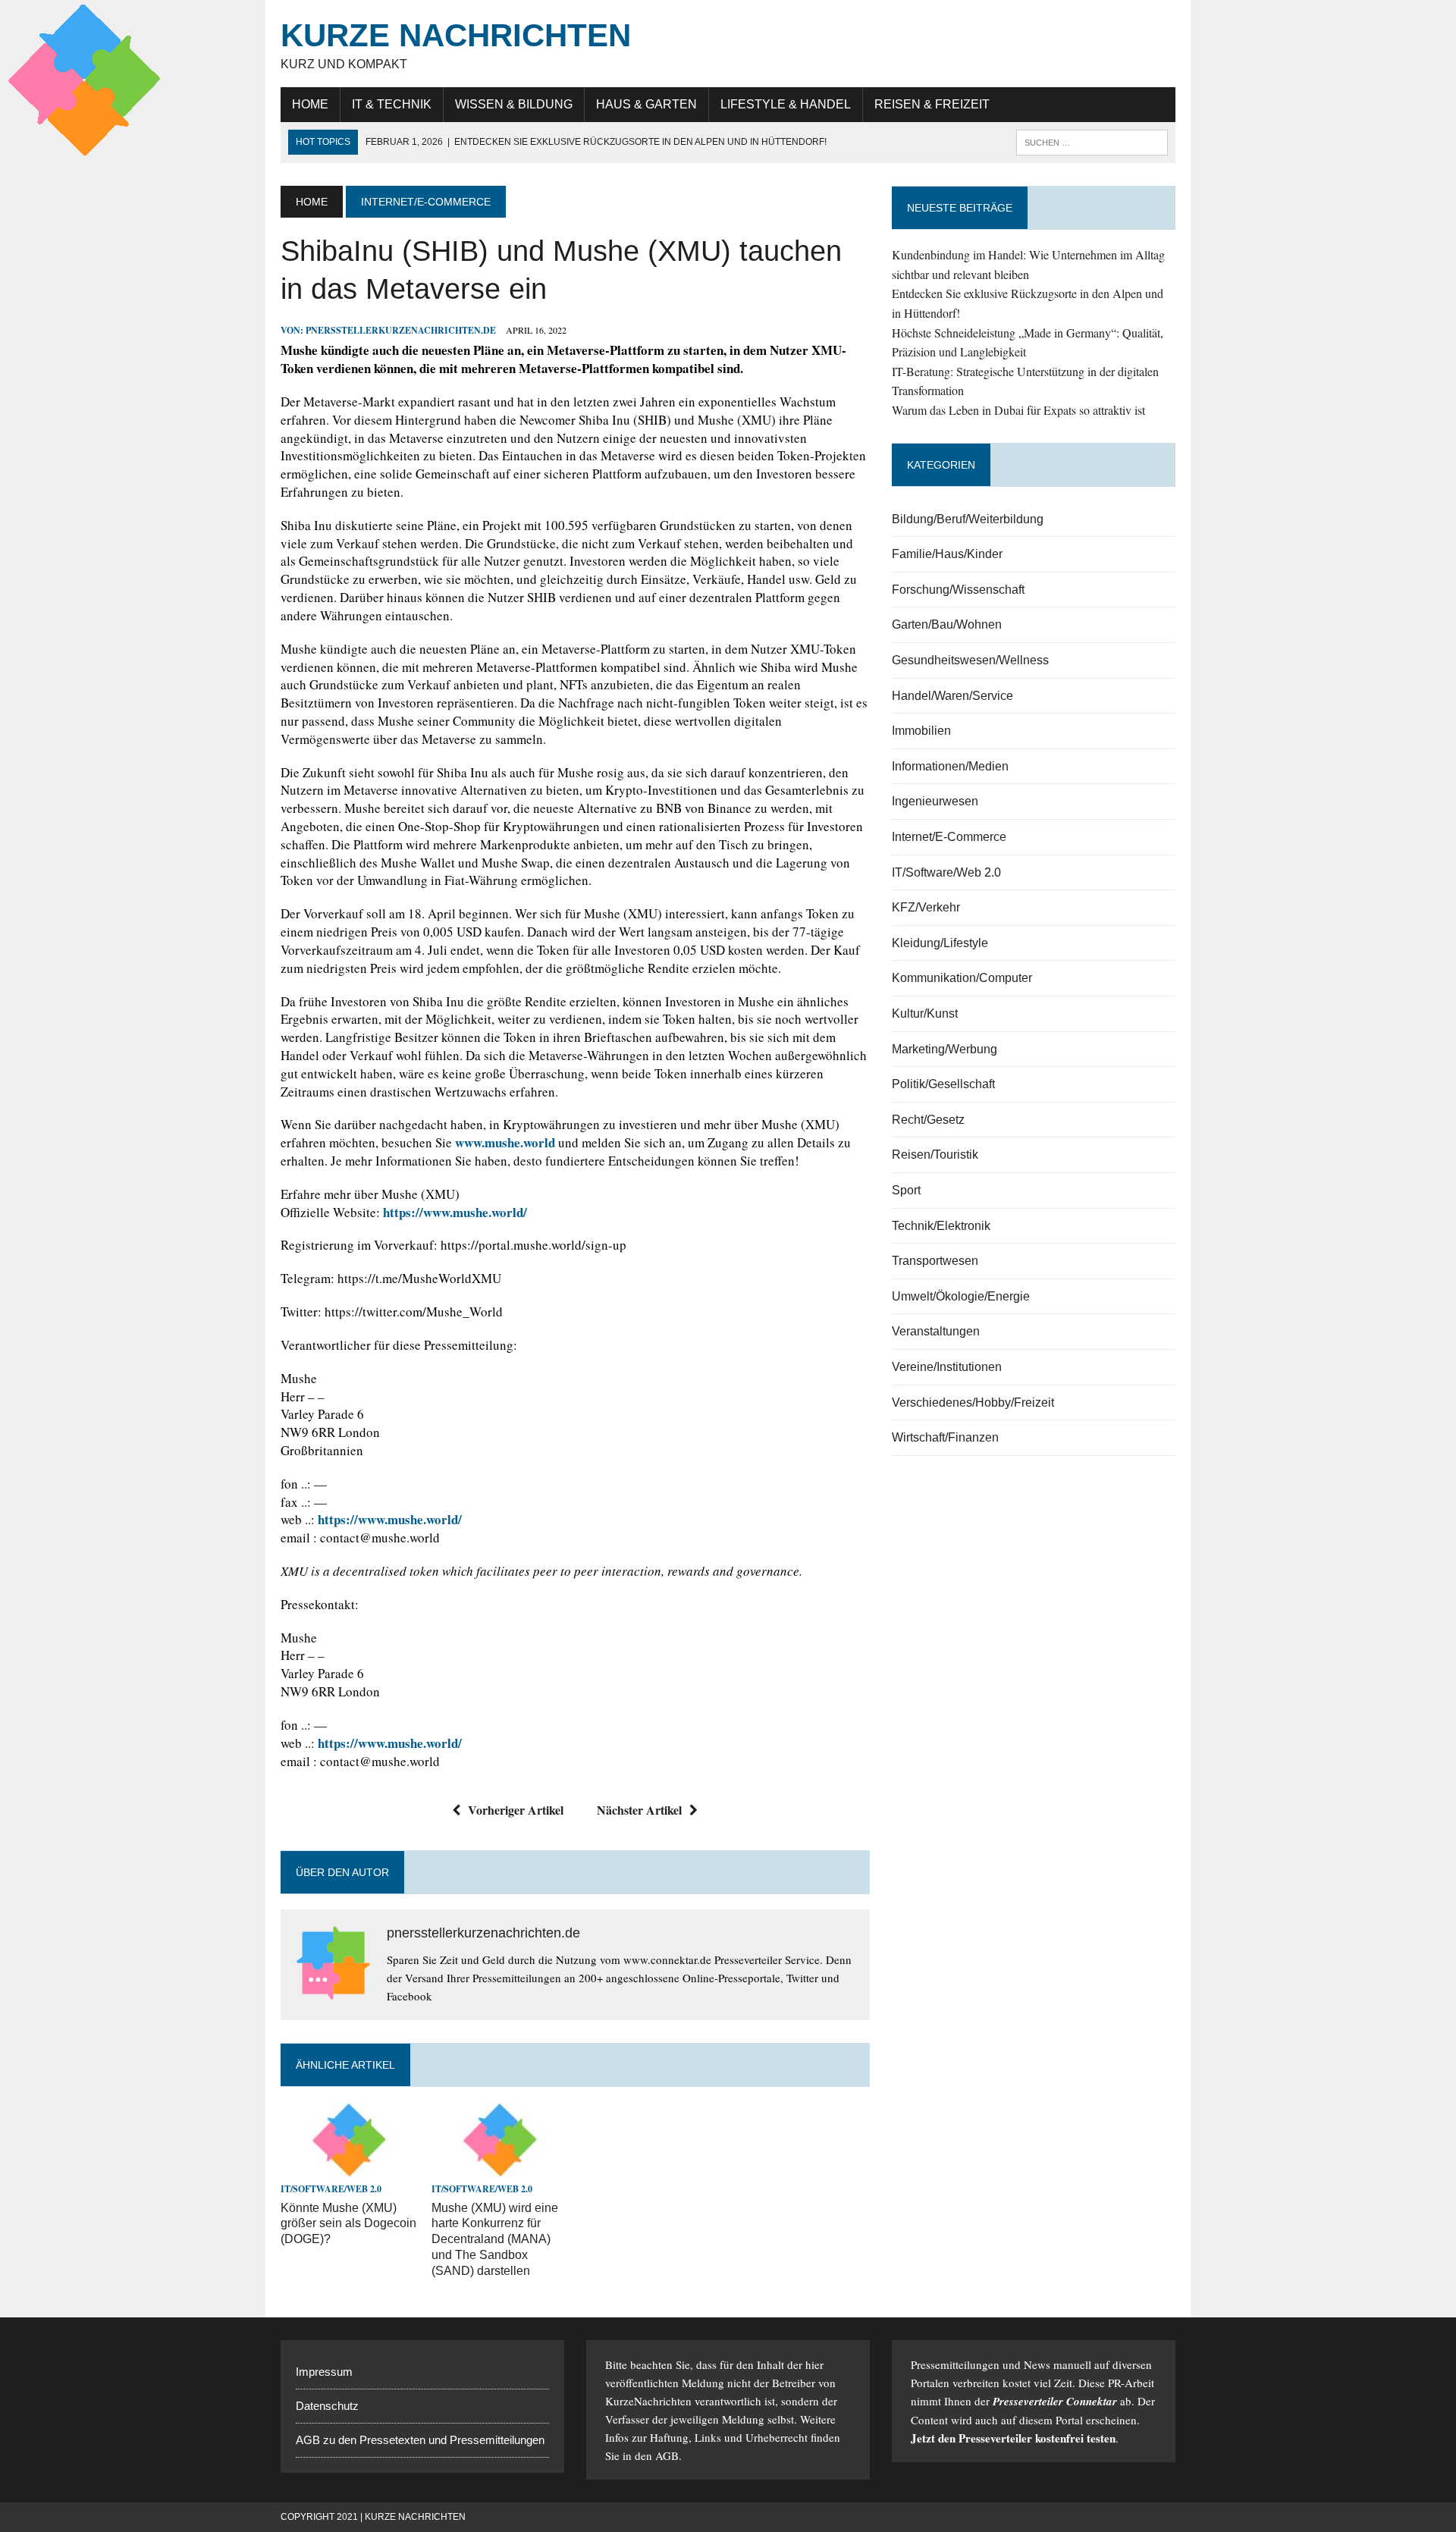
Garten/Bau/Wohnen (947, 624)
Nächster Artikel (639, 1810)
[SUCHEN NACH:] (1092, 141)
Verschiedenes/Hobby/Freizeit (973, 1402)
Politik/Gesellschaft (943, 1084)
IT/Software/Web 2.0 (331, 2189)
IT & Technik (392, 104)
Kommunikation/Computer (962, 978)
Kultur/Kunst (925, 1013)
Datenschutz (327, 2406)
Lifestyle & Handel (786, 104)
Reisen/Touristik (935, 1155)
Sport (906, 1190)
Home (310, 104)
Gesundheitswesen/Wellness (970, 660)
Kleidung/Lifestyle (940, 943)
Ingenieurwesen (935, 801)
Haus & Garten (646, 104)
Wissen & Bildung (514, 104)
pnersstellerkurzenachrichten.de (401, 330)
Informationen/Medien (950, 766)
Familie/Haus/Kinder (947, 554)
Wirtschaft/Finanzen (945, 1437)
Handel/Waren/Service (952, 696)
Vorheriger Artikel (516, 1810)
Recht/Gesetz (928, 1120)
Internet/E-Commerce (949, 837)
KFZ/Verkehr (926, 907)
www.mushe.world (505, 1142)
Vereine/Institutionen (947, 1367)
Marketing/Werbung (945, 1049)
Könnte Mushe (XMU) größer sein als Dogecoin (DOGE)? (348, 2224)
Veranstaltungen (936, 1331)
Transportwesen (935, 1261)
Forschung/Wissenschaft (958, 590)
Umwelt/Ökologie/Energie (961, 1296)
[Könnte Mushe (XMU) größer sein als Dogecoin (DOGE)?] (349, 2168)
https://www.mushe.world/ (455, 1212)
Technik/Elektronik (941, 1226)
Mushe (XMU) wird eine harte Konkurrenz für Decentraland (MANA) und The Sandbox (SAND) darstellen (495, 2239)
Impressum (324, 2372)
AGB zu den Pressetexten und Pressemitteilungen (420, 2440)
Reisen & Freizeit (932, 104)
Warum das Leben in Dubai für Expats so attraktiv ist (1018, 410)
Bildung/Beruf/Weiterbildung (968, 519)
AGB (667, 2455)
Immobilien (921, 731)
